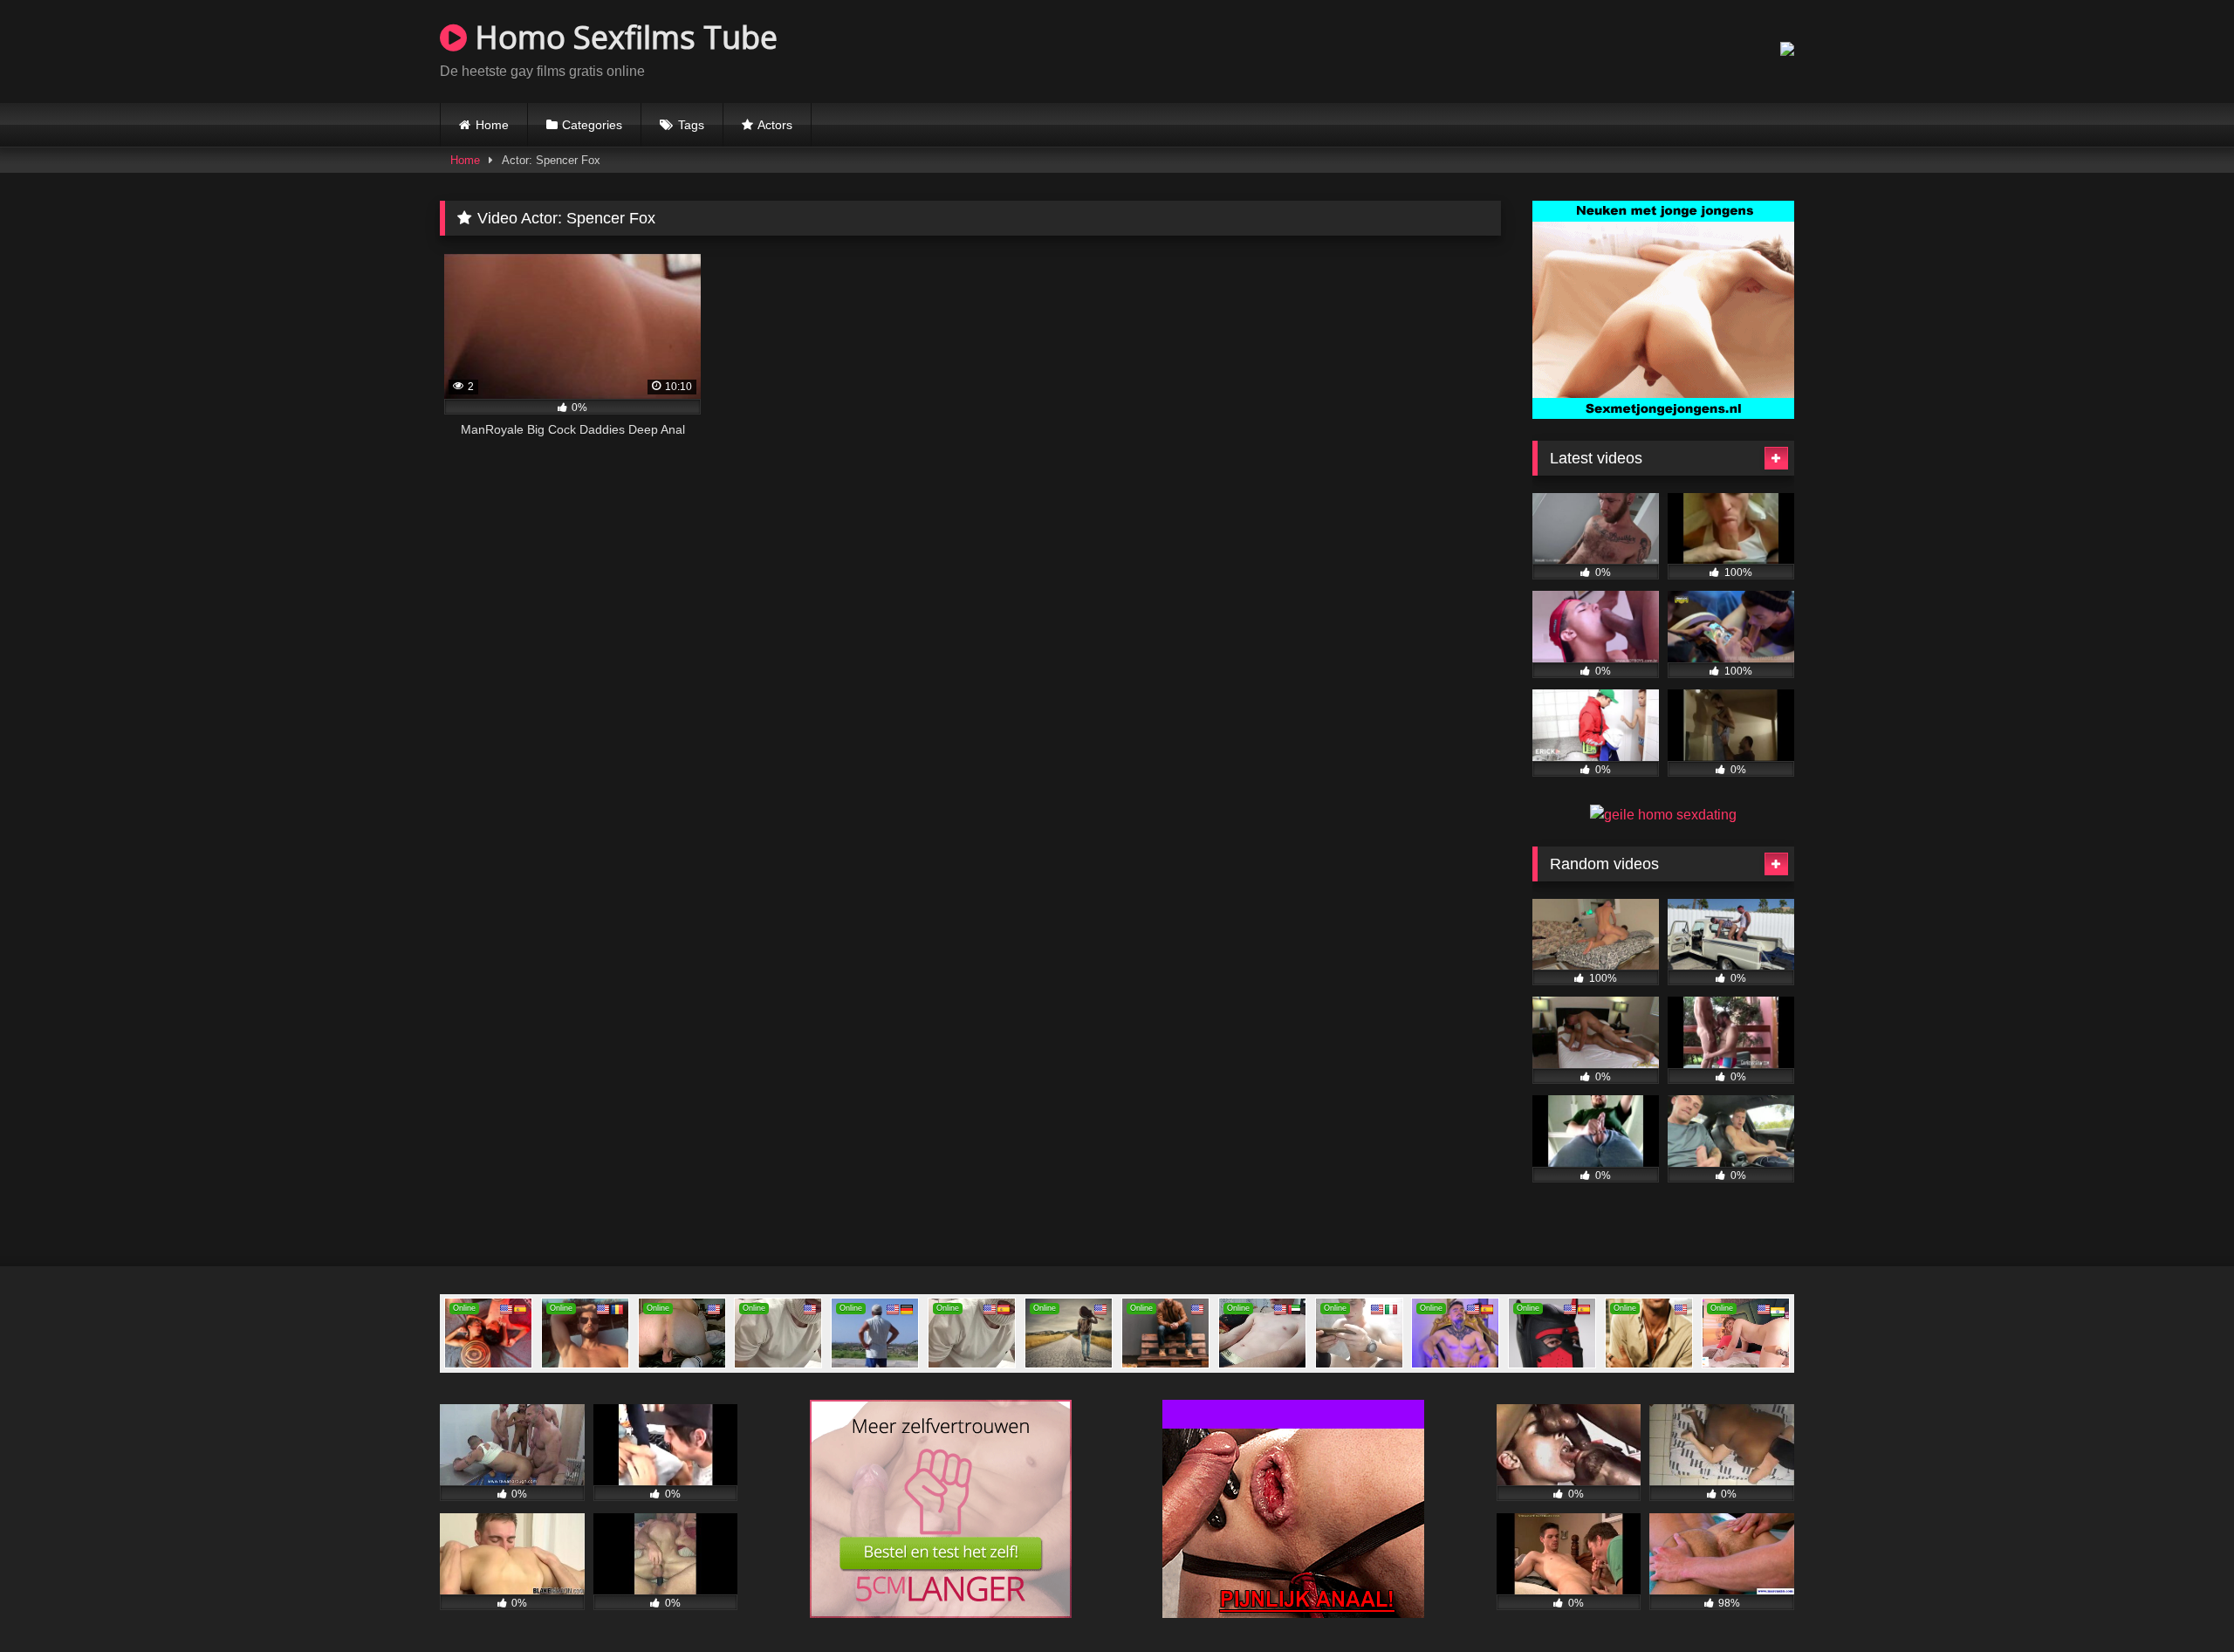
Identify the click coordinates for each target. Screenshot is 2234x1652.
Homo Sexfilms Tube (622, 37)
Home (492, 125)
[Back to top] (2180, 1600)
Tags (691, 125)
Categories (592, 125)
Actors (775, 125)
